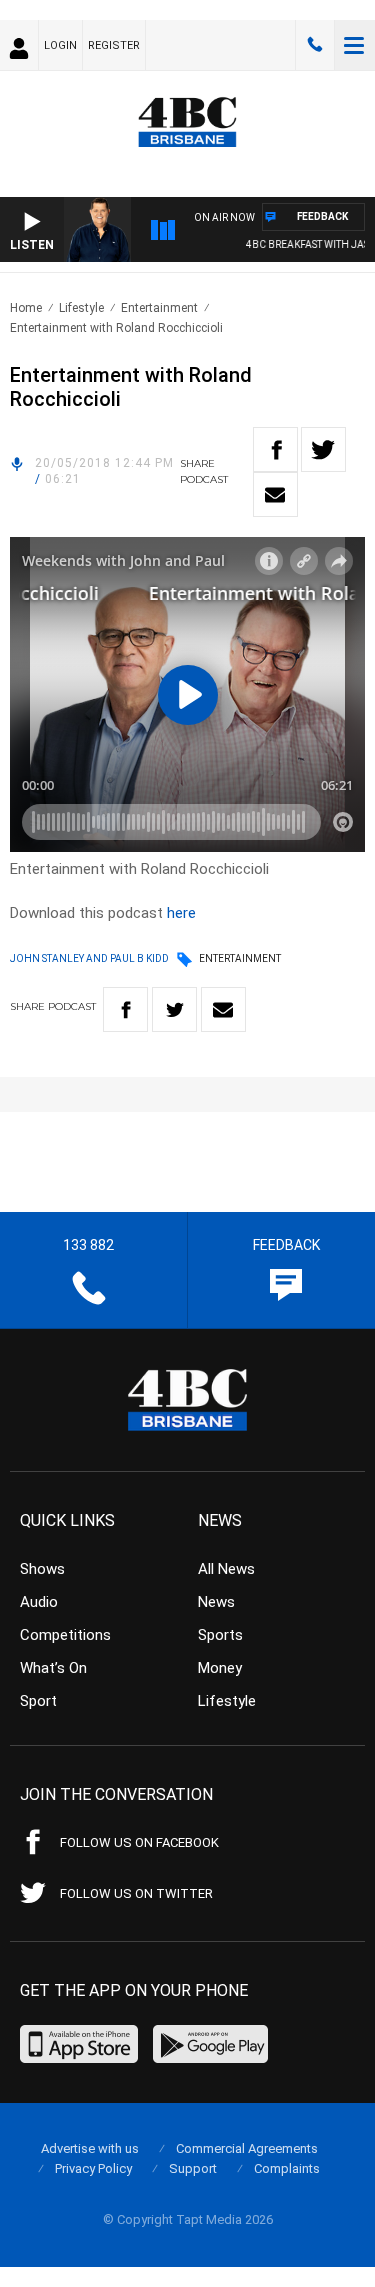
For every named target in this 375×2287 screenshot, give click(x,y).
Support (193, 2168)
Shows (42, 1569)
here (181, 913)
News (216, 1602)
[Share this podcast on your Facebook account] (275, 449)
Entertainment (159, 308)
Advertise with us (90, 2148)
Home (26, 308)
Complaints (287, 2168)
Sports (220, 1635)
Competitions (65, 1635)
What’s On (53, 1668)
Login (60, 45)
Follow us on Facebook (139, 1842)
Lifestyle (81, 308)
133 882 (315, 45)
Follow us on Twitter (136, 1893)
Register (114, 45)
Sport (38, 1701)
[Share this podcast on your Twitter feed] (323, 449)
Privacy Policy (93, 2168)
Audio (39, 1602)
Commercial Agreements (247, 2148)
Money (220, 1668)
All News (226, 1569)
